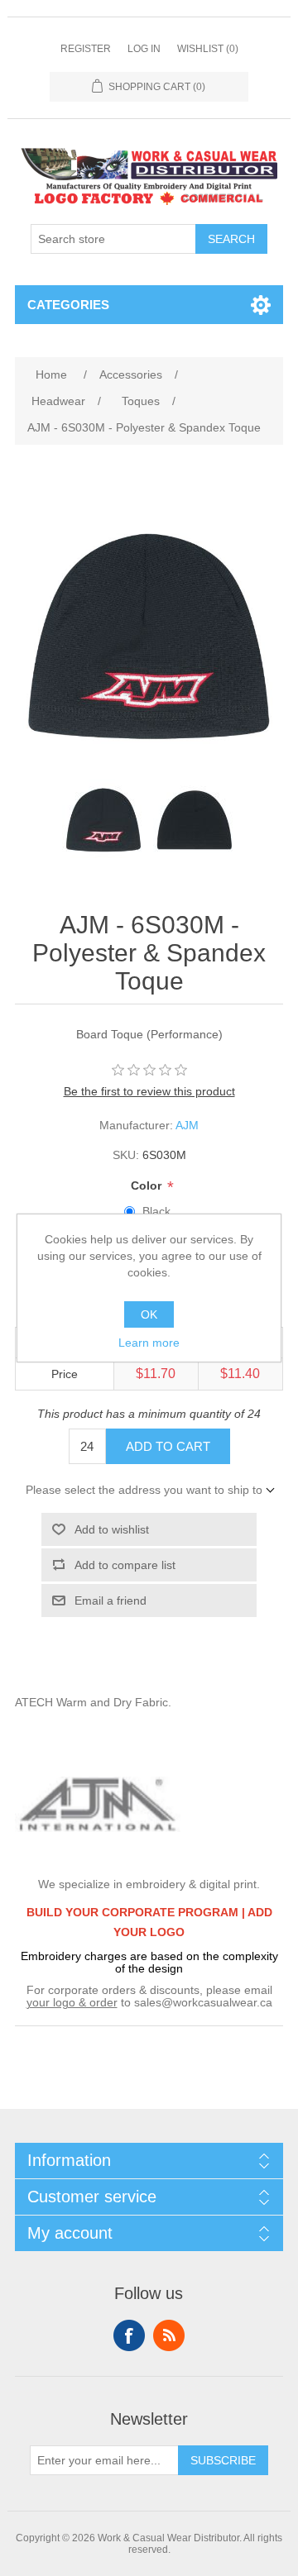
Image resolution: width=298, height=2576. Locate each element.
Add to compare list (125, 1565)
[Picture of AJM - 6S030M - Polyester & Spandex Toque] (103, 820)
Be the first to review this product (149, 1091)
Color (148, 1185)
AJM (187, 1125)
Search (231, 239)
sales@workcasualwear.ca (203, 2002)
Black (156, 1211)
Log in (144, 49)
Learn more (149, 1343)
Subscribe (223, 2460)
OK (149, 1314)
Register (86, 49)
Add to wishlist (112, 1529)
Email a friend (111, 1600)
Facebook (129, 2335)
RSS (169, 2335)
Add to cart (168, 1446)
